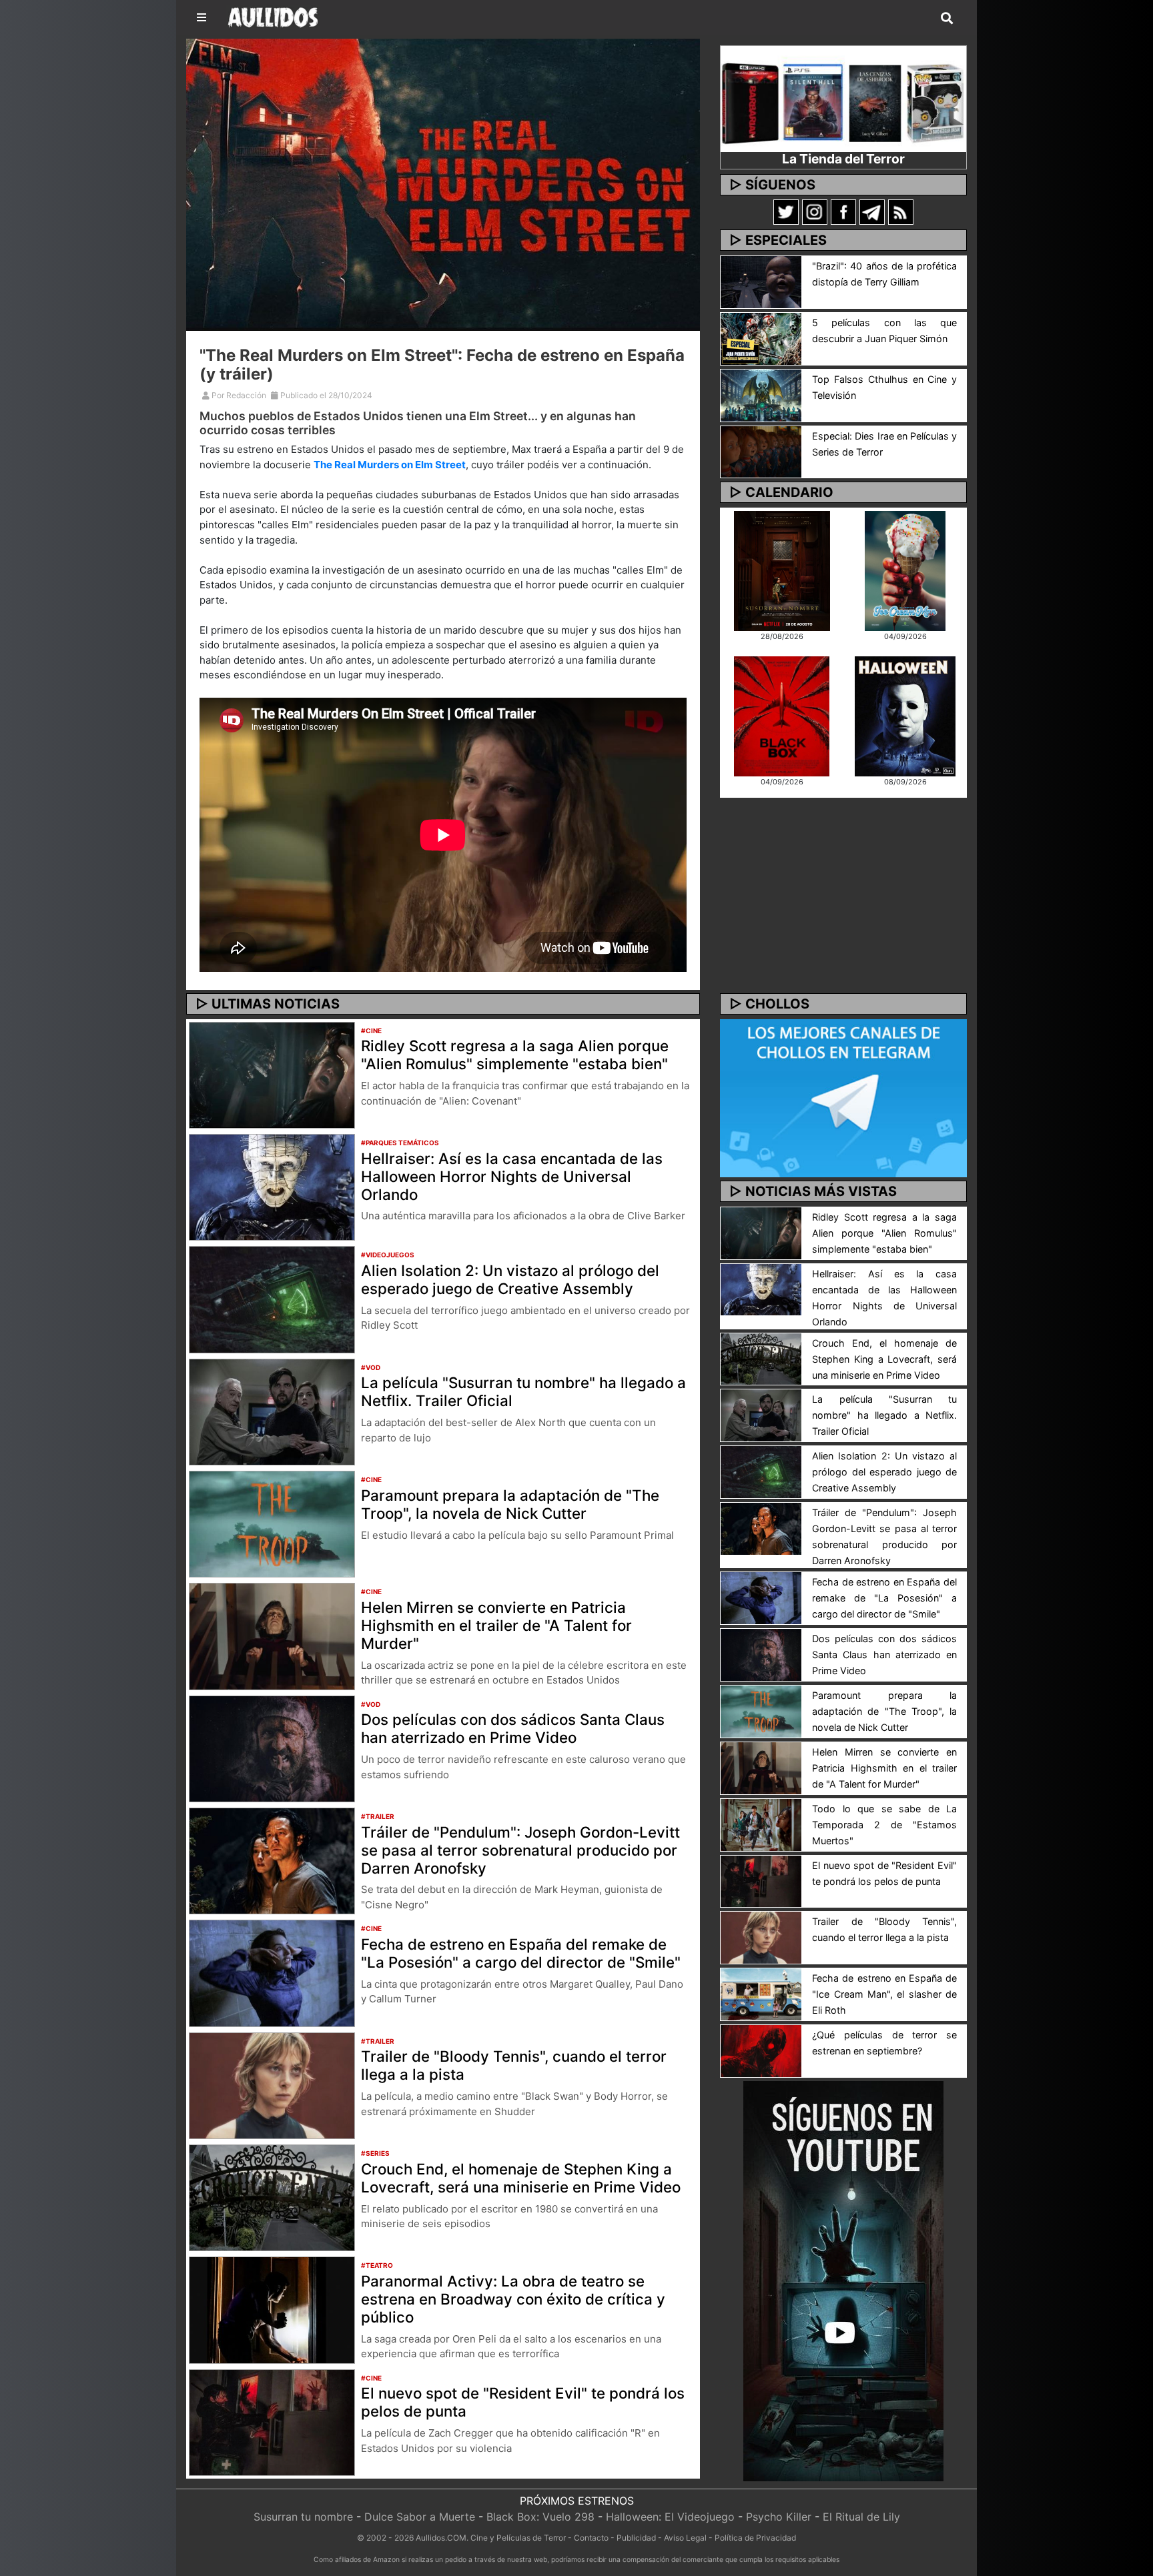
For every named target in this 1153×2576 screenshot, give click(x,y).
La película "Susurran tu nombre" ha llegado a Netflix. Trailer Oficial (523, 1391)
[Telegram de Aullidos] (872, 211)
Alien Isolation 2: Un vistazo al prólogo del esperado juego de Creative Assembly (510, 1279)
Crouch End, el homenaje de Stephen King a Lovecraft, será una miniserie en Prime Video (521, 2178)
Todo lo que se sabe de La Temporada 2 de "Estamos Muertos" (884, 1825)
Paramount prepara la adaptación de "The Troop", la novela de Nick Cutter (510, 1504)
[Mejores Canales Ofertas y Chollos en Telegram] (843, 1099)
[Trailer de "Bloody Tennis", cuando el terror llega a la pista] (272, 2084)
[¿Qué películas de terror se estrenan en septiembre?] (761, 2050)
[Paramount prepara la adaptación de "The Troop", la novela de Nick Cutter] (272, 1523)
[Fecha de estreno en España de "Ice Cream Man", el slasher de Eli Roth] (761, 1994)
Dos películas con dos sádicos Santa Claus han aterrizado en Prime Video (513, 1728)
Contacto (591, 2538)
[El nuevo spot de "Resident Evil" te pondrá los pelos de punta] (272, 2421)
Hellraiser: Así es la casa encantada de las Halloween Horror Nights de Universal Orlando (512, 1176)
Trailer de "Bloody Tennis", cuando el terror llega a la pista (514, 2065)
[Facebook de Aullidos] (843, 211)
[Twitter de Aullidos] (786, 211)
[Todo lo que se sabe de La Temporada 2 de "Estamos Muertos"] (761, 1824)
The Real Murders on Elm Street (390, 465)
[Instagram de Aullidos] (815, 211)
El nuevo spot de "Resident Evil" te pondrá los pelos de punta (523, 2402)
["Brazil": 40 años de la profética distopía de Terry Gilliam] (761, 281)
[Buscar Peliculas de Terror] (947, 19)
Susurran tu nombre (303, 2517)
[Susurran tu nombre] (782, 570)
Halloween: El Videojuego (670, 2517)
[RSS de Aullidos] (901, 211)
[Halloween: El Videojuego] (905, 715)
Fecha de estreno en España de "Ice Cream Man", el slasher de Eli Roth (884, 1994)
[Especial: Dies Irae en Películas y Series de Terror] (761, 451)
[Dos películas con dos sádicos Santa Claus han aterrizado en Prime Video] (272, 1748)
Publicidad (636, 2538)
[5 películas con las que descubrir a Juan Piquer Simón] (761, 338)
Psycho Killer (779, 2517)
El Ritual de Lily (861, 2517)
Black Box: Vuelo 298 (540, 2517)
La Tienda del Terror (843, 159)
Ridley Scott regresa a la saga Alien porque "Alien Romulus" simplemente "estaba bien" (515, 1055)
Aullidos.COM (441, 2538)
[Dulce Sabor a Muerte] (905, 570)
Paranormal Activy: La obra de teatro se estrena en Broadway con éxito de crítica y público (513, 2299)
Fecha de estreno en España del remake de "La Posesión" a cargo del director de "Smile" (521, 1953)
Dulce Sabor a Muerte (420, 2517)
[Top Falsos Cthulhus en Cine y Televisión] (761, 394)
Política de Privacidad (755, 2538)
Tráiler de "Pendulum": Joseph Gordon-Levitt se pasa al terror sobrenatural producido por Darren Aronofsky (520, 1850)
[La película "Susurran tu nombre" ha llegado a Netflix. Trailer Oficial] (272, 1411)
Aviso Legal (685, 2538)
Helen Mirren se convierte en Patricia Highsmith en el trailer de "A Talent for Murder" (496, 1625)
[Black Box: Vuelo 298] (782, 715)
